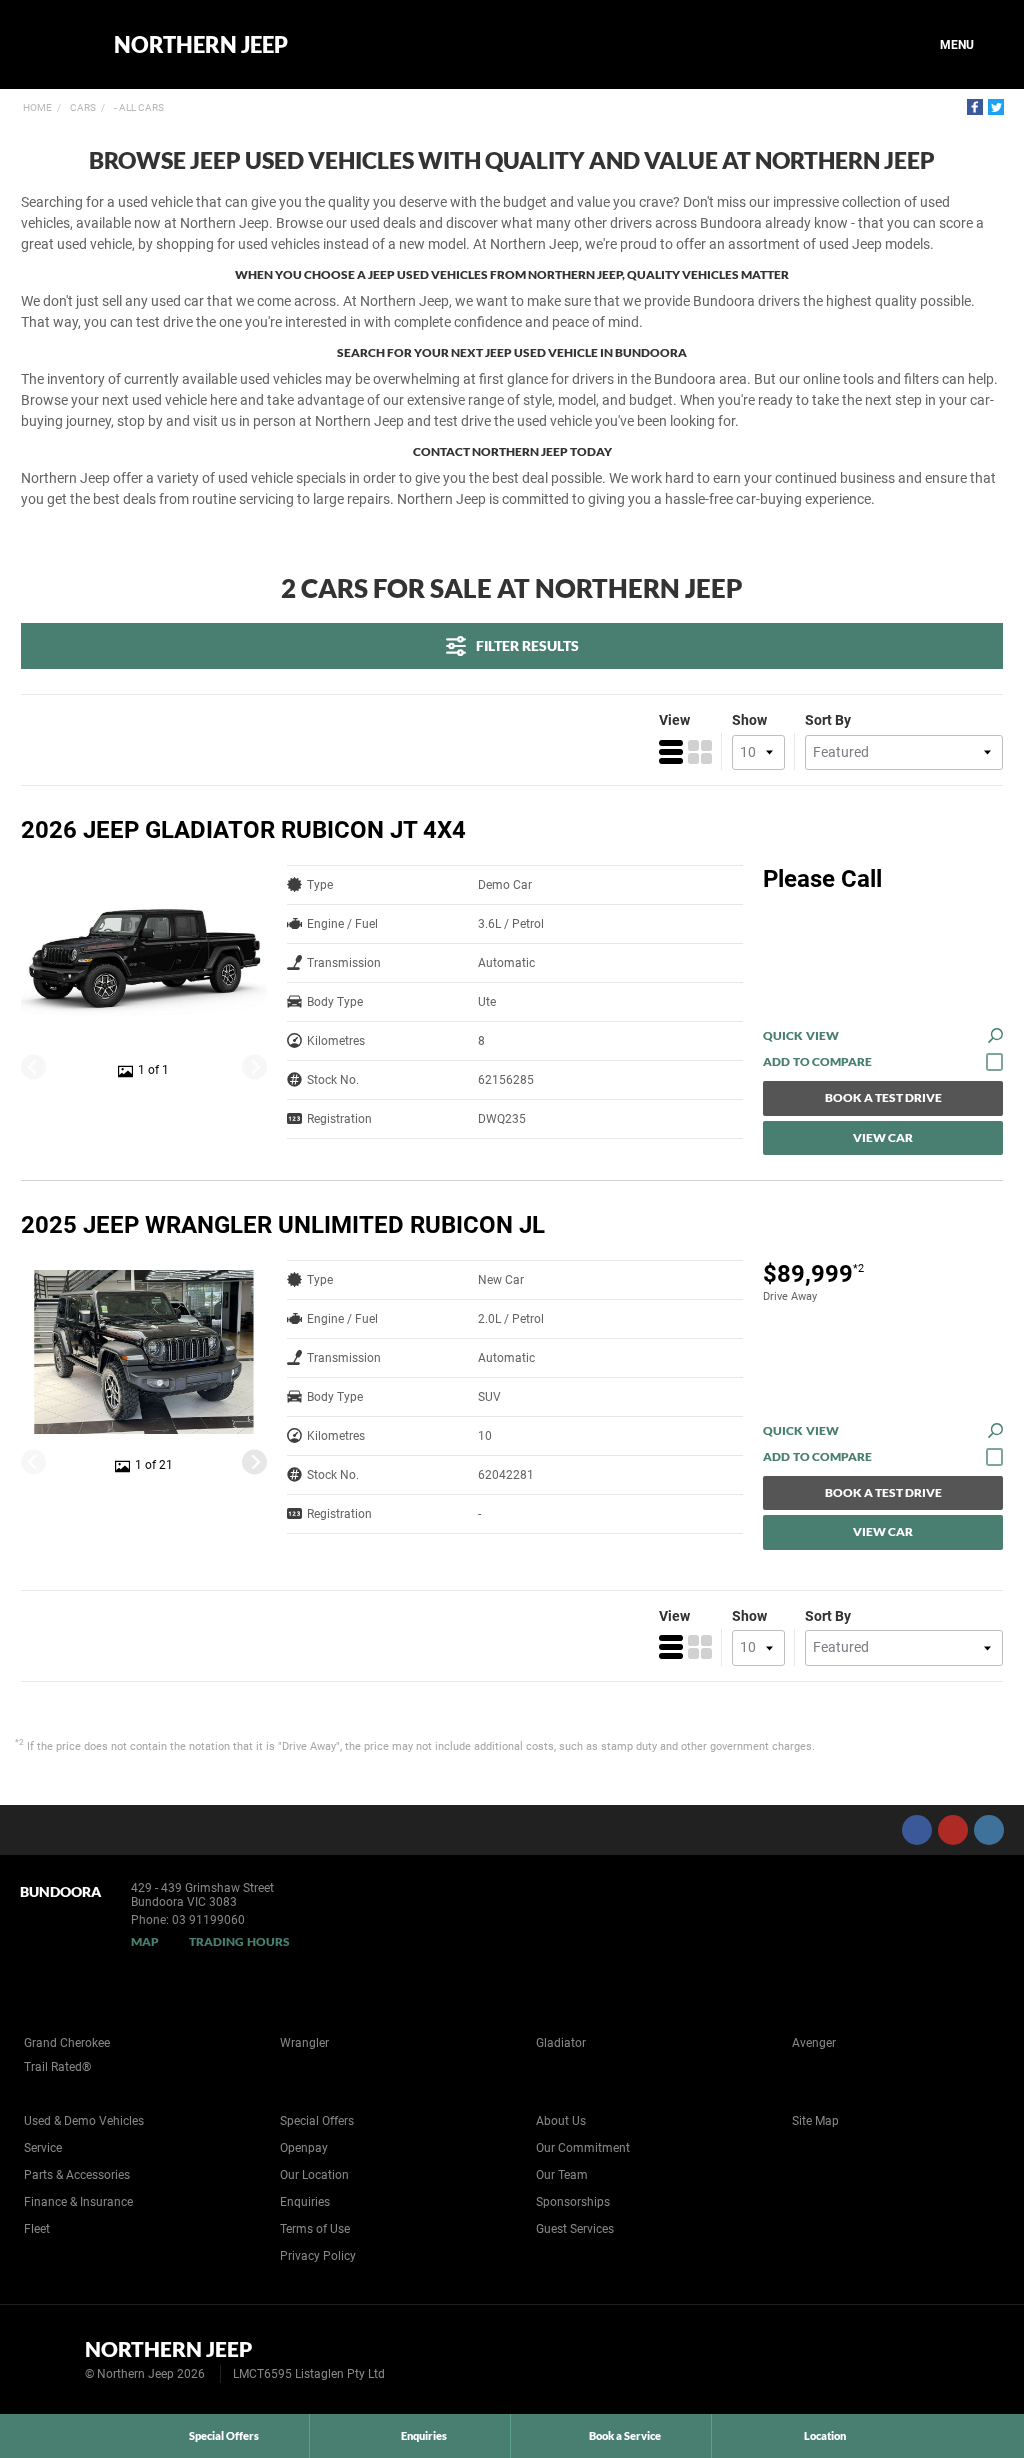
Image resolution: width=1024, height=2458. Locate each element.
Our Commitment (583, 2148)
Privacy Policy (318, 2256)
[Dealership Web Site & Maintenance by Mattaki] (971, 2360)
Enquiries (305, 2202)
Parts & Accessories (77, 2175)
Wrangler (304, 2043)
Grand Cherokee (67, 2043)
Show (749, 720)
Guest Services (575, 2229)
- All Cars (138, 107)
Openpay (304, 2148)
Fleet (37, 2229)
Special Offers (317, 2121)
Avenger (814, 2043)
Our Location (314, 2175)
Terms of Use (315, 2229)
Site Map (815, 2121)
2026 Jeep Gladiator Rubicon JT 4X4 (243, 830)
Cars (82, 107)
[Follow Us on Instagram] (989, 1830)
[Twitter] (996, 107)
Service (43, 2148)
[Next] (254, 1067)
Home (37, 107)
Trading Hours (239, 1941)
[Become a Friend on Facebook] (917, 1830)
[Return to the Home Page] (48, 2358)
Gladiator (561, 2043)
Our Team (562, 2175)
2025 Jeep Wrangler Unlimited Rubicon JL (283, 1225)
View (674, 720)
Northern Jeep (201, 45)
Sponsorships (573, 2202)
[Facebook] (975, 107)
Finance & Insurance (78, 2202)
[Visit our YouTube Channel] (953, 1830)
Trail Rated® (57, 2067)
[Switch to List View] (671, 752)
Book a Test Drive (883, 1097)
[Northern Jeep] (52, 45)
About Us (561, 2121)
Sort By (828, 720)
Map (145, 1941)
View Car (883, 1137)
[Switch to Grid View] (700, 752)
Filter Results (527, 645)
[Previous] (33, 1067)
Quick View (801, 1035)
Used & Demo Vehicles (84, 2121)
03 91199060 (208, 1920)
